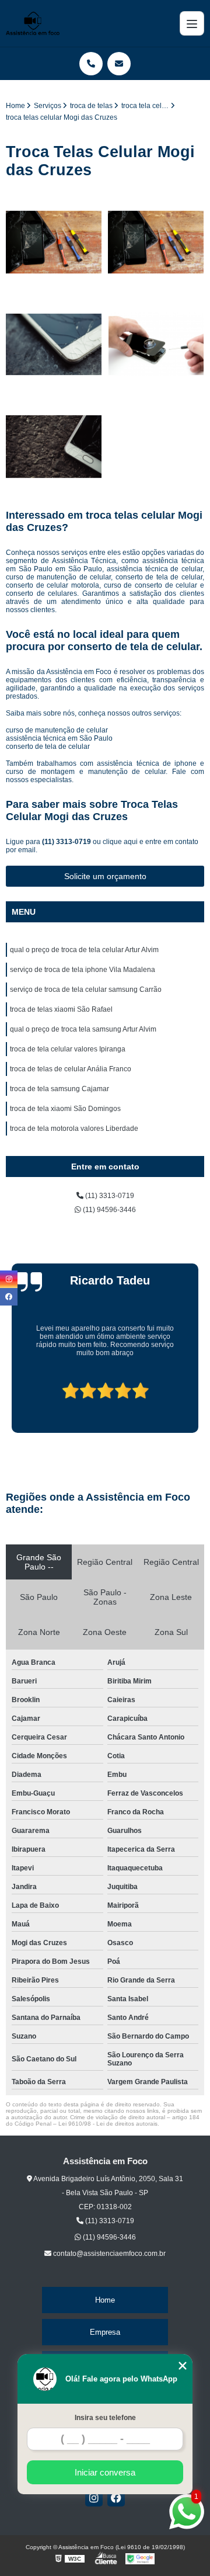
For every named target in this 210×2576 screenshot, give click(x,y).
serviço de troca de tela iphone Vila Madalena (83, 970)
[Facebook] (116, 2498)
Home (105, 2300)
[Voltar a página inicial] (33, 23)
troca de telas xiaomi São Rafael (61, 1009)
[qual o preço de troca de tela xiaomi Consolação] (156, 242)
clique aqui (120, 842)
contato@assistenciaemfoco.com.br (108, 2254)
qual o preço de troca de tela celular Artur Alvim (84, 950)
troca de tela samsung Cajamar (60, 1089)
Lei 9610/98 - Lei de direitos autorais (108, 2124)
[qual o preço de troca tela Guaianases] (54, 447)
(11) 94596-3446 (108, 1210)
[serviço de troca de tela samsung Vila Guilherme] (54, 344)
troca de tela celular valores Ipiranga (68, 1049)
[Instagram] (94, 2498)
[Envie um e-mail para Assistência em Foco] (119, 64)
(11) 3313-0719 (67, 842)
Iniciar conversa (105, 2472)
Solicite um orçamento (105, 876)
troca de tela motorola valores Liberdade (74, 1129)
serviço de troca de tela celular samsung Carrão (86, 990)
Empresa (105, 2332)
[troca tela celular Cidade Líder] (54, 242)
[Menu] (192, 23)
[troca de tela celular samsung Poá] (156, 344)
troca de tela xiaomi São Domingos (65, 1109)
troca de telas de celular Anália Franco (71, 1069)
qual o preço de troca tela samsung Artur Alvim (83, 1029)
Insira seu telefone (105, 2418)
